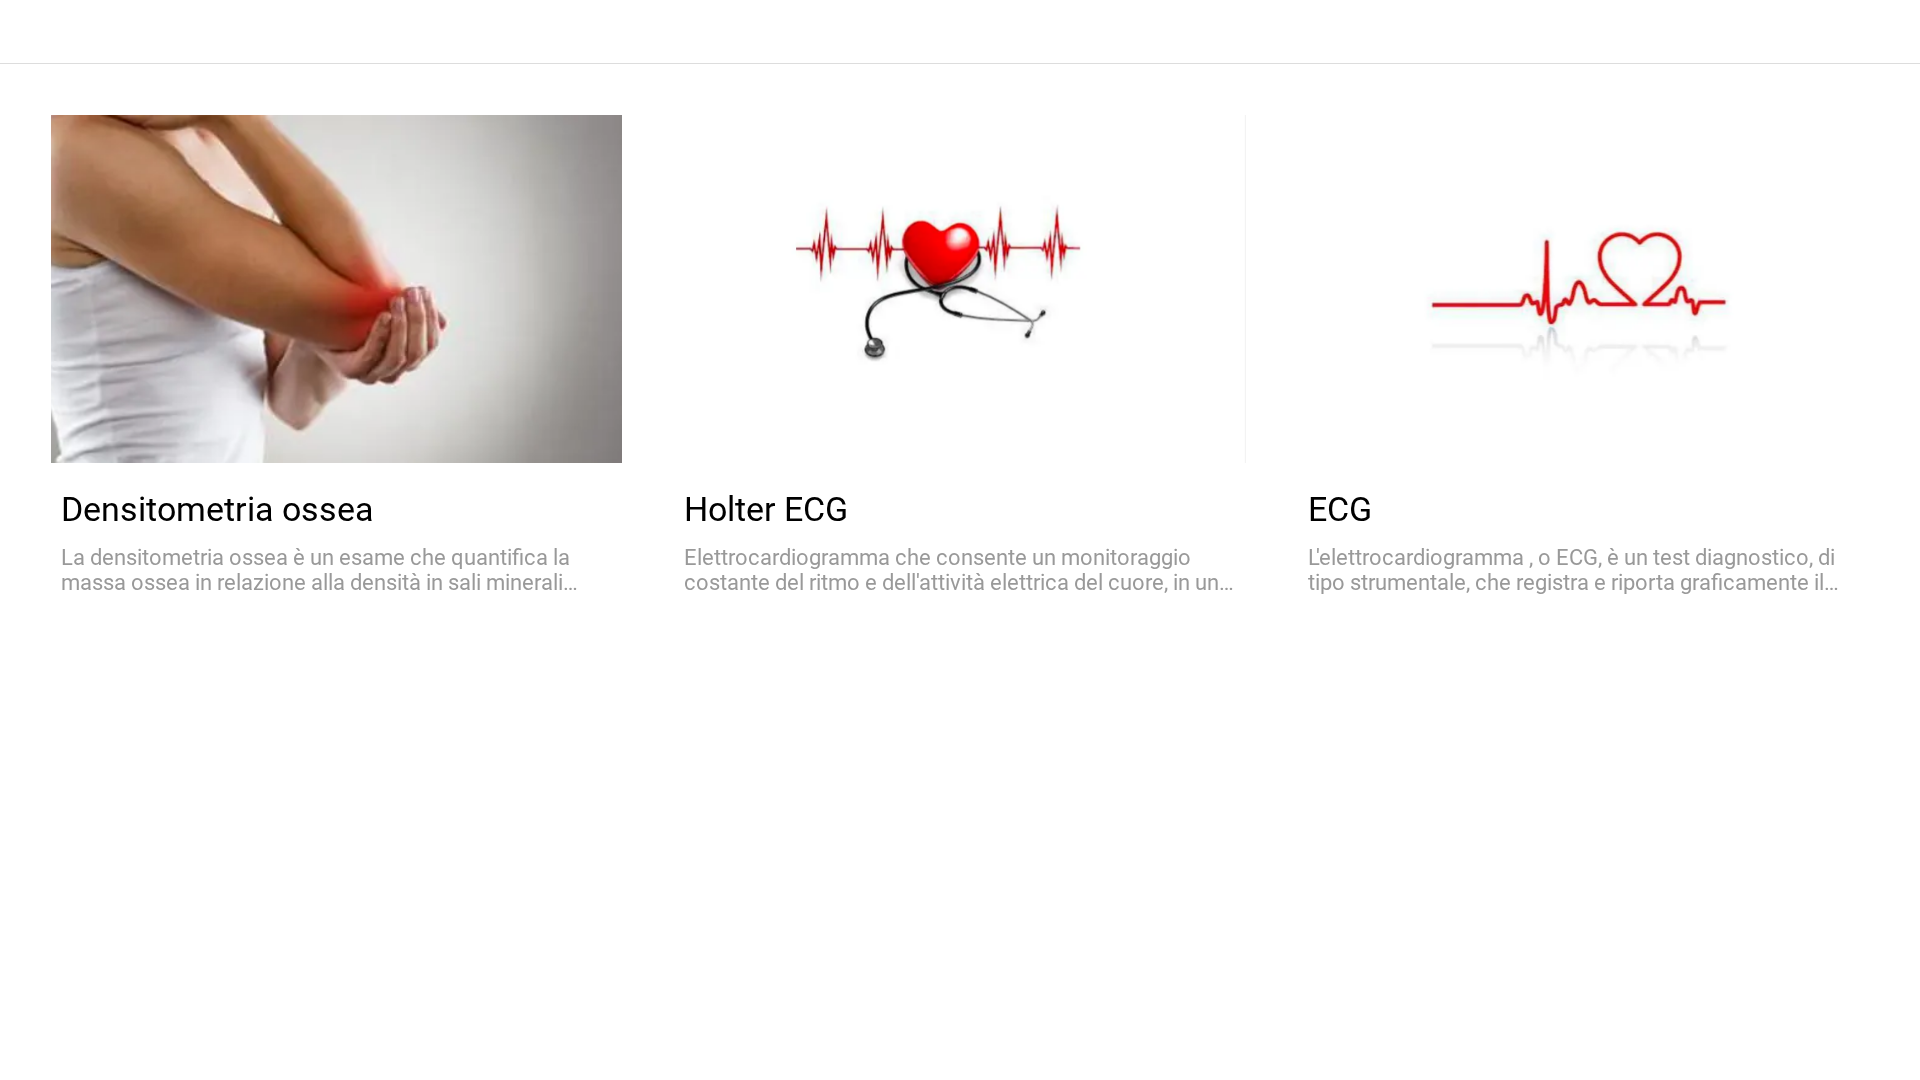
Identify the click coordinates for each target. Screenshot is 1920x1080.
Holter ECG (766, 509)
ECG (1340, 509)
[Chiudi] (40, 32)
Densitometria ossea (217, 509)
